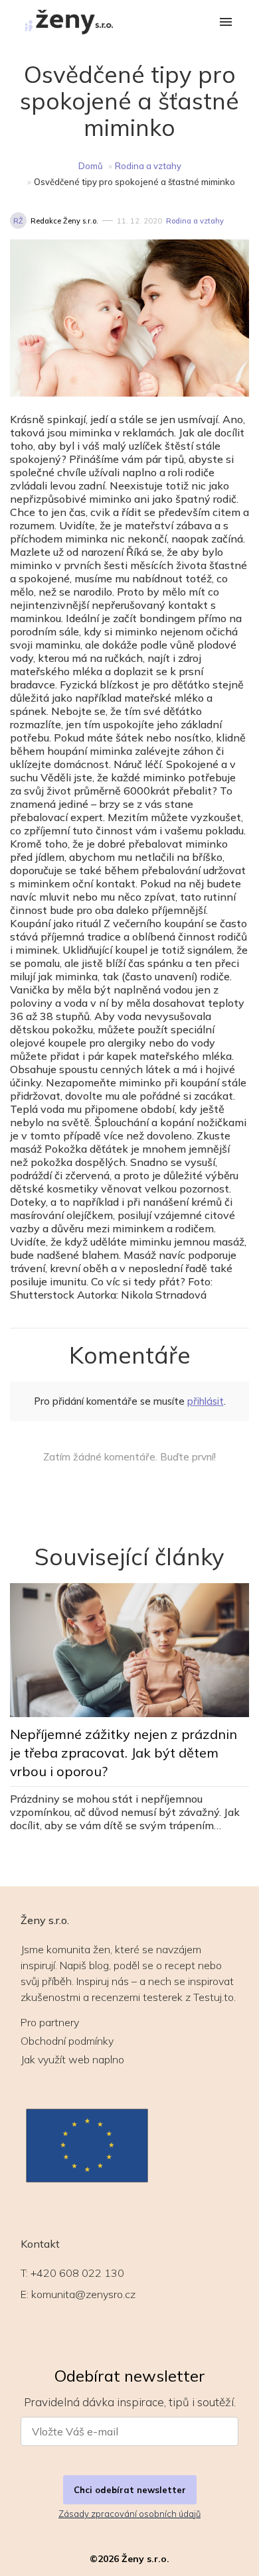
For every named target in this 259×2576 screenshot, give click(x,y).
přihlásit (206, 1401)
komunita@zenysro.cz (83, 2294)
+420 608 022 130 (77, 2273)
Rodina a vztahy (148, 166)
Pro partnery (50, 2022)
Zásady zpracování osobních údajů (129, 2514)
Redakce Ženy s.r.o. (64, 221)
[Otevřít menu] (226, 23)
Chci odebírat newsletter (130, 2490)
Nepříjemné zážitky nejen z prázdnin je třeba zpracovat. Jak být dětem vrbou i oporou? (124, 1753)
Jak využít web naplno (72, 2059)
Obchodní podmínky (67, 2041)
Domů (91, 166)
